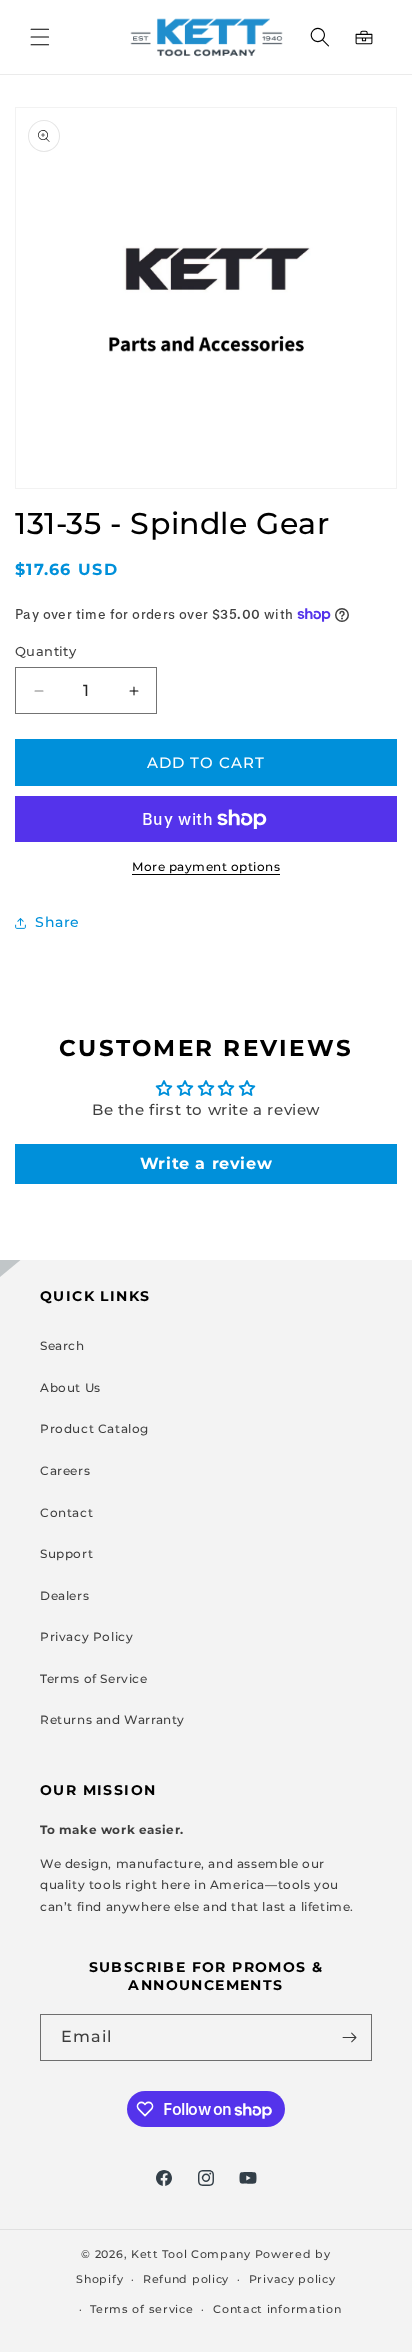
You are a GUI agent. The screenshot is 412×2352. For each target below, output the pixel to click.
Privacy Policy (86, 1636)
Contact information (277, 2309)
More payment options (206, 866)
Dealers (64, 1595)
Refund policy (186, 2279)
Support (66, 1553)
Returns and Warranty (112, 1719)
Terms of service (141, 2309)
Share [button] (57, 922)
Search (62, 1345)
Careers (65, 1470)
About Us (70, 1387)
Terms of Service (94, 1678)
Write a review (206, 1163)
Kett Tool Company (191, 2254)
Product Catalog (94, 1428)
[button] (40, 37)
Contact (66, 1512)
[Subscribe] (349, 2037)
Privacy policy (292, 2279)
